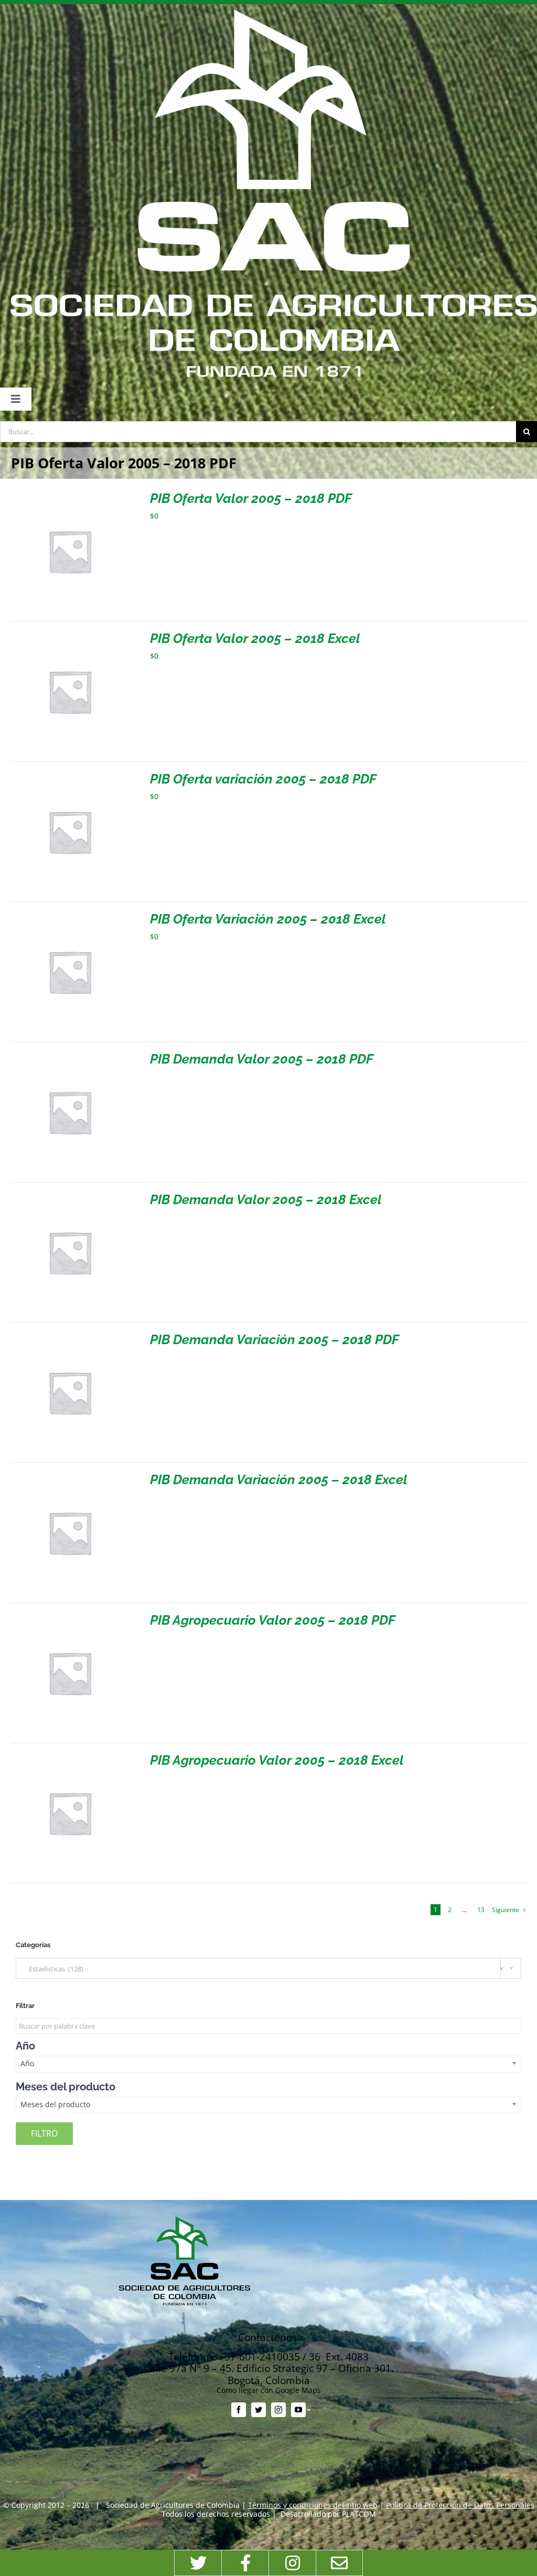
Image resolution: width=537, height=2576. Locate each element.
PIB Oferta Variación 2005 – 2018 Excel (268, 919)
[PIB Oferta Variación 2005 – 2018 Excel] (70, 916)
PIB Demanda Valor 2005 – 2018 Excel (266, 1199)
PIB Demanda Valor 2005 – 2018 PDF (262, 1059)
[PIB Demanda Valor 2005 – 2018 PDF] (70, 1056)
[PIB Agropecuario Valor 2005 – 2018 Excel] (70, 1758)
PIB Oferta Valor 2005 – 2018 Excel (255, 638)
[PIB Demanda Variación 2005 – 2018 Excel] (70, 1477)
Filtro (44, 2133)
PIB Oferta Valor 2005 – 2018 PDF (251, 498)
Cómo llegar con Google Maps (269, 2390)
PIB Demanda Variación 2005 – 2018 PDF (275, 1339)
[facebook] (239, 2410)
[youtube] (298, 2410)
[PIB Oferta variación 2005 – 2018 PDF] (70, 776)
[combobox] (268, 1968)
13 (481, 1910)
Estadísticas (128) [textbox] (264, 1969)
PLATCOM (359, 2514)
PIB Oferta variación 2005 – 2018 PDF (263, 779)
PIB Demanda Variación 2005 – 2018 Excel (279, 1479)
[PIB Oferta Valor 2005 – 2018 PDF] (70, 496)
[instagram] (278, 2410)
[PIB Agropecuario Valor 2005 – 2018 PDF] (70, 1618)
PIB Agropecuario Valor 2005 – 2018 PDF (273, 1620)
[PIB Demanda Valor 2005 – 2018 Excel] (70, 1197)
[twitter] (259, 2410)
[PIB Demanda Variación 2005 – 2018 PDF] (70, 1337)
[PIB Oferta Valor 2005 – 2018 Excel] (70, 636)
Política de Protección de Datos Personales (460, 2505)
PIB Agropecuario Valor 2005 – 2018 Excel (277, 1760)
